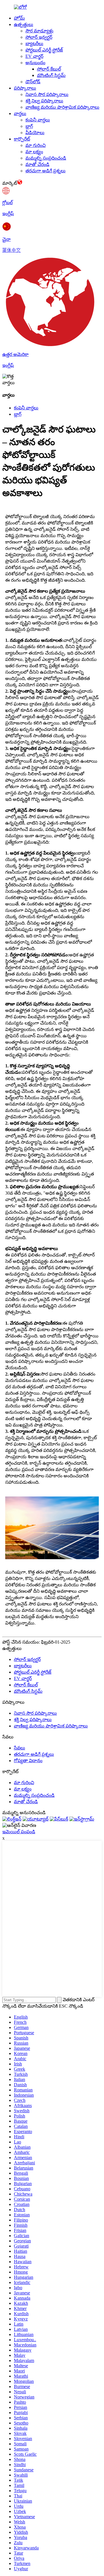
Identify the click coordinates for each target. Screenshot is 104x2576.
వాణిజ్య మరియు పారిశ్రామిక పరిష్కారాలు (62, 107)
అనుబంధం (35, 63)
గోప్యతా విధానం (28, 1761)
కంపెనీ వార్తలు (38, 120)
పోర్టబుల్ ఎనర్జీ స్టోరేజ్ (44, 50)
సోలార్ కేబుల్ (49, 69)
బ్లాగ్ (29, 126)
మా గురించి (36, 145)
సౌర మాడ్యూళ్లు (39, 31)
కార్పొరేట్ (22, 139)
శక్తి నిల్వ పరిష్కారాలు (44, 101)
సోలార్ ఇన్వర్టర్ (39, 37)
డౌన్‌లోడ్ (33, 82)
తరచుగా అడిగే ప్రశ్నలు (45, 171)
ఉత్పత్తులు (24, 24)
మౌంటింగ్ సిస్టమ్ (51, 75)
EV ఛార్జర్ (34, 56)
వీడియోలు (35, 133)
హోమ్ (19, 18)
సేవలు (19, 1748)
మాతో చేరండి (37, 164)
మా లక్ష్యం (34, 152)
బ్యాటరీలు (34, 44)
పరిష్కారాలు (25, 88)
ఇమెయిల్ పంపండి (19, 1832)
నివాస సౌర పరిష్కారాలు (47, 94)
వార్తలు (20, 113)
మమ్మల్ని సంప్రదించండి (46, 158)
